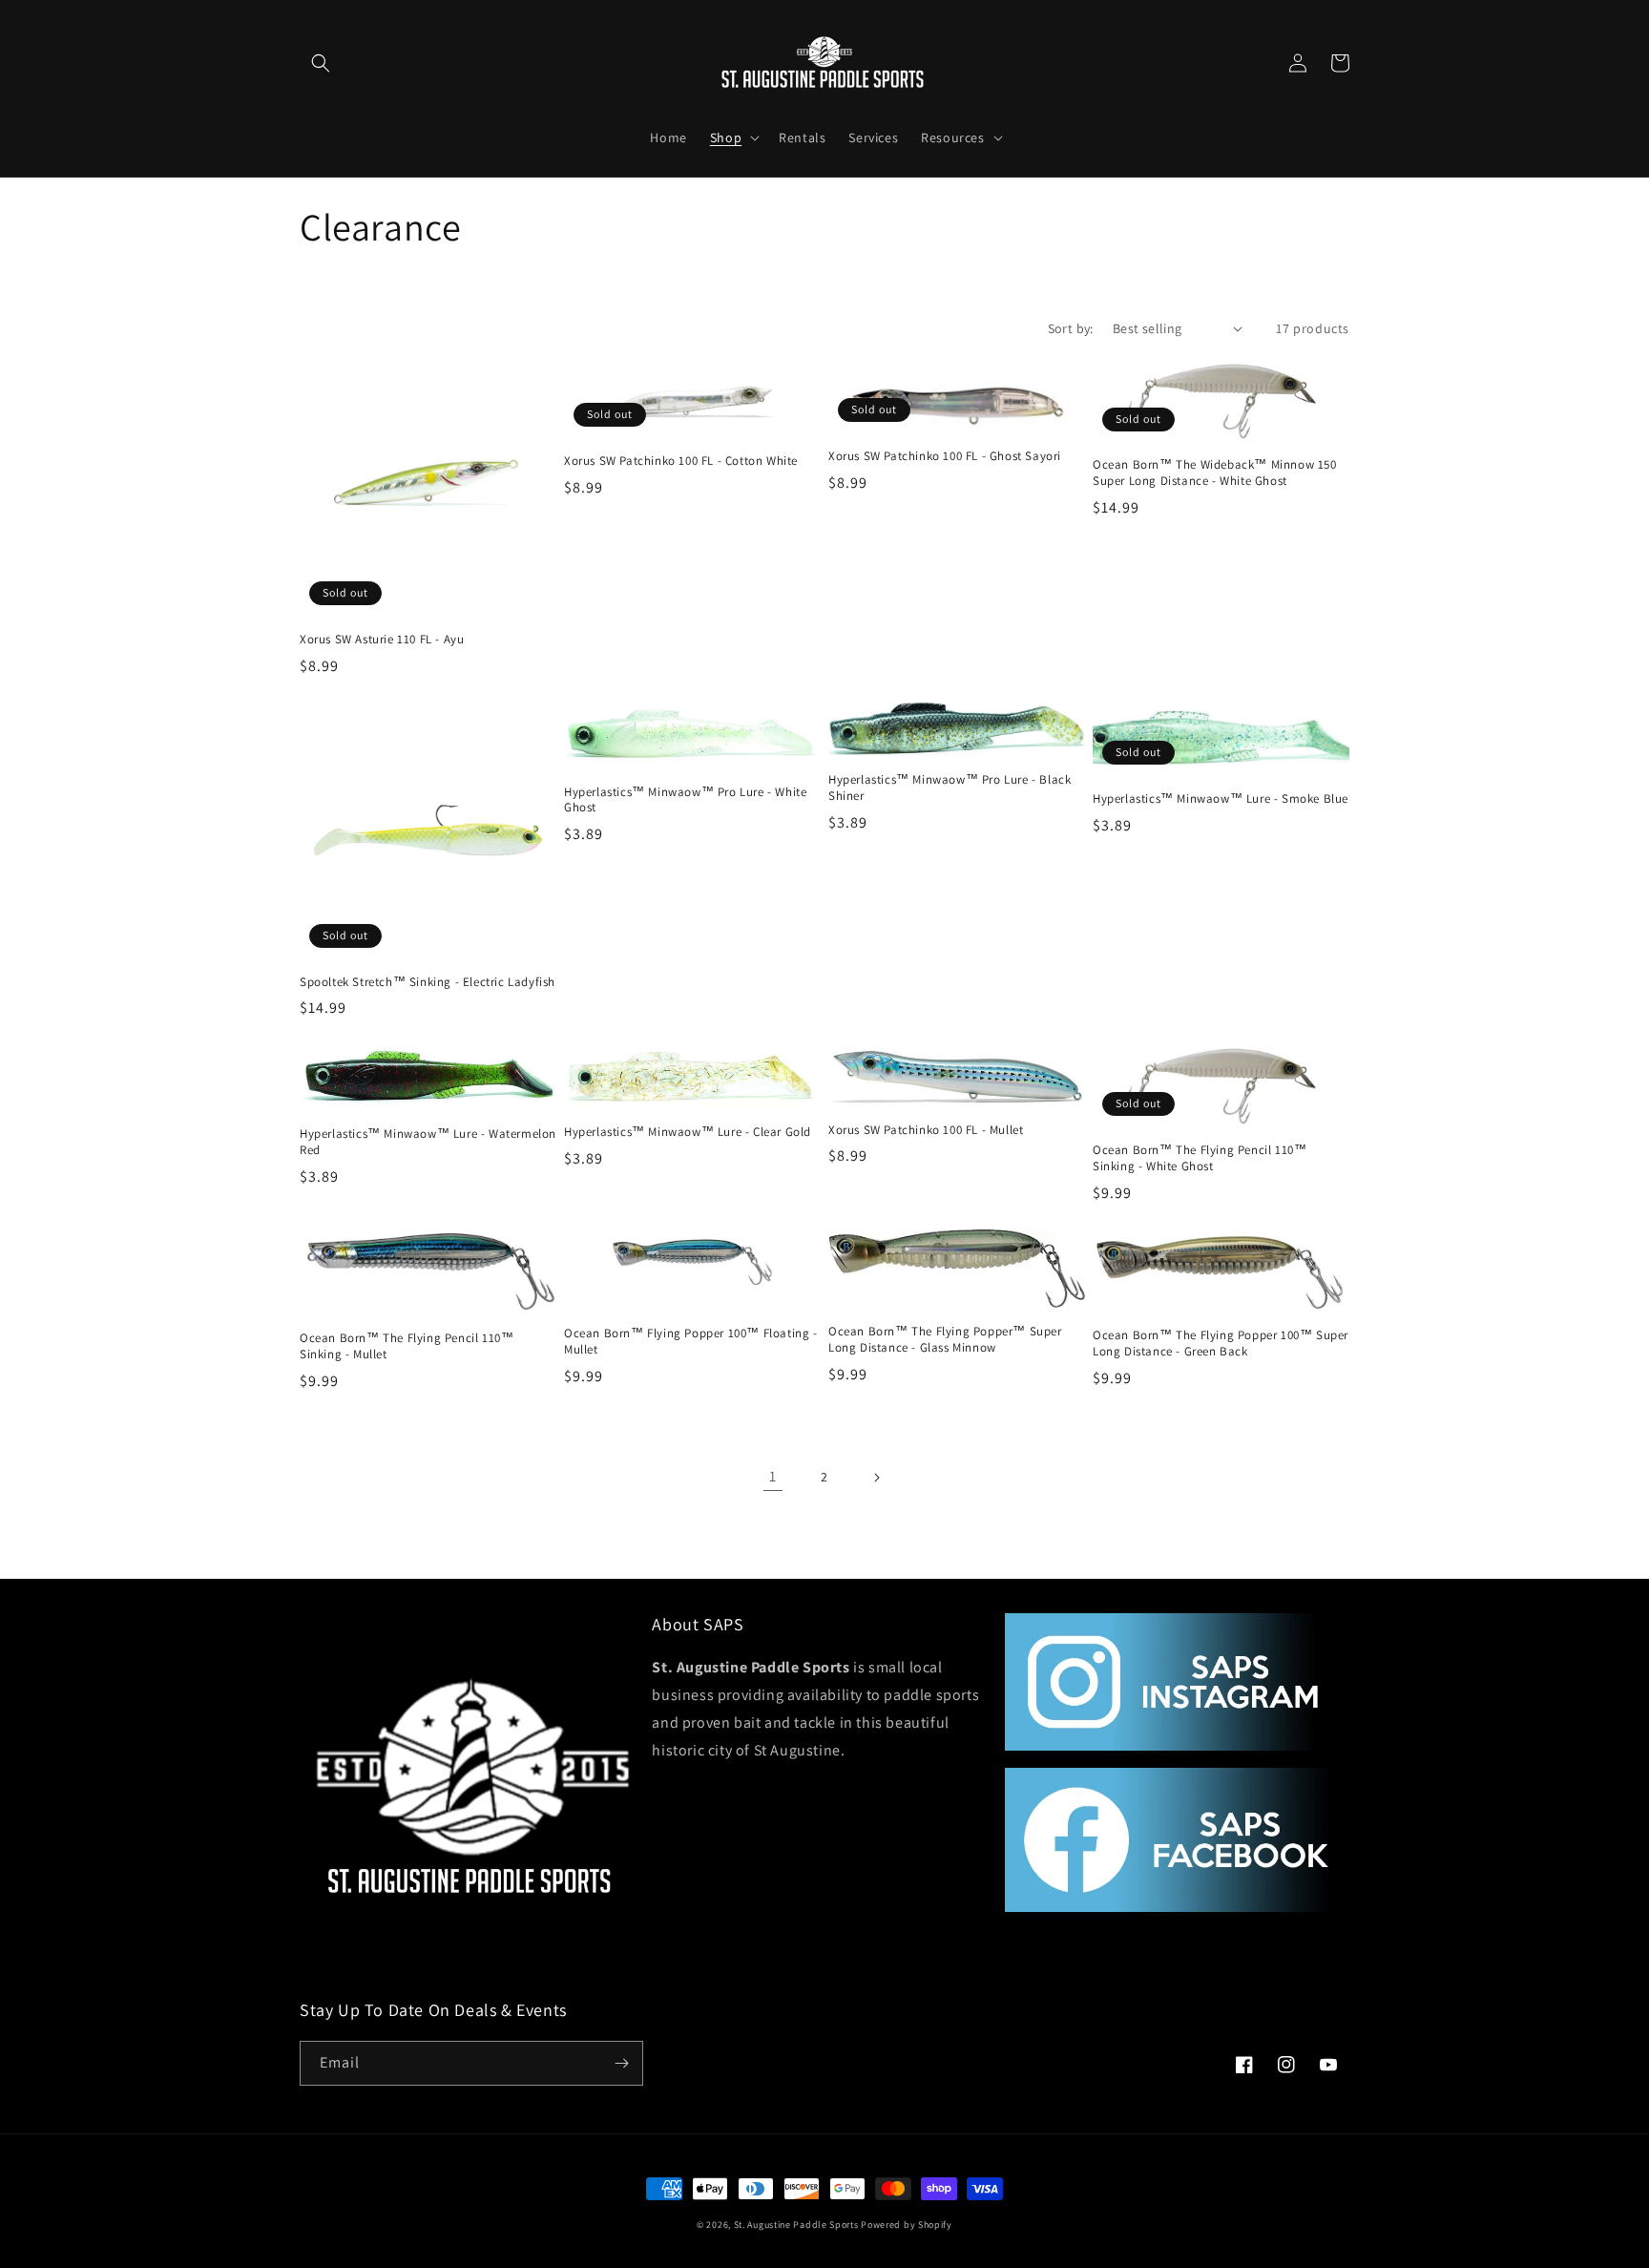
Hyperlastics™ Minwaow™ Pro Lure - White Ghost (685, 800)
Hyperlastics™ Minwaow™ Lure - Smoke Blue (1221, 799)
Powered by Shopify (907, 2225)
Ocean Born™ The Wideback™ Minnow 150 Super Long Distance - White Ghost (1215, 473)
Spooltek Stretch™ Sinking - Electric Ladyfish (428, 982)
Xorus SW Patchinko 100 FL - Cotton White (681, 461)
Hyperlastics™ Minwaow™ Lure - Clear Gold (688, 1132)
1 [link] (773, 1476)
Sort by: (1071, 328)
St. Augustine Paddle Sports (796, 2225)
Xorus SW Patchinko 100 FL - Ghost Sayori (945, 456)
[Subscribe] (621, 2063)
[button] (321, 63)
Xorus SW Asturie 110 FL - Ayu (382, 640)
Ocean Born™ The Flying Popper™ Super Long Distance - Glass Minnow (945, 1340)
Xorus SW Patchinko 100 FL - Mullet (926, 1130)
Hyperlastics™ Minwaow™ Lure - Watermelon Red (428, 1142)
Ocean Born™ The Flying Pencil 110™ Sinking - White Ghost (1200, 1158)
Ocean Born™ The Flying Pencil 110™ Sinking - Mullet (407, 1346)
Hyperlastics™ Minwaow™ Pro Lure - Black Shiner (950, 788)
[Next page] (876, 1478)
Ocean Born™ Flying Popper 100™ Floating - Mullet (691, 1342)
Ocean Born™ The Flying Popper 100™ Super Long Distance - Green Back (1221, 1344)
